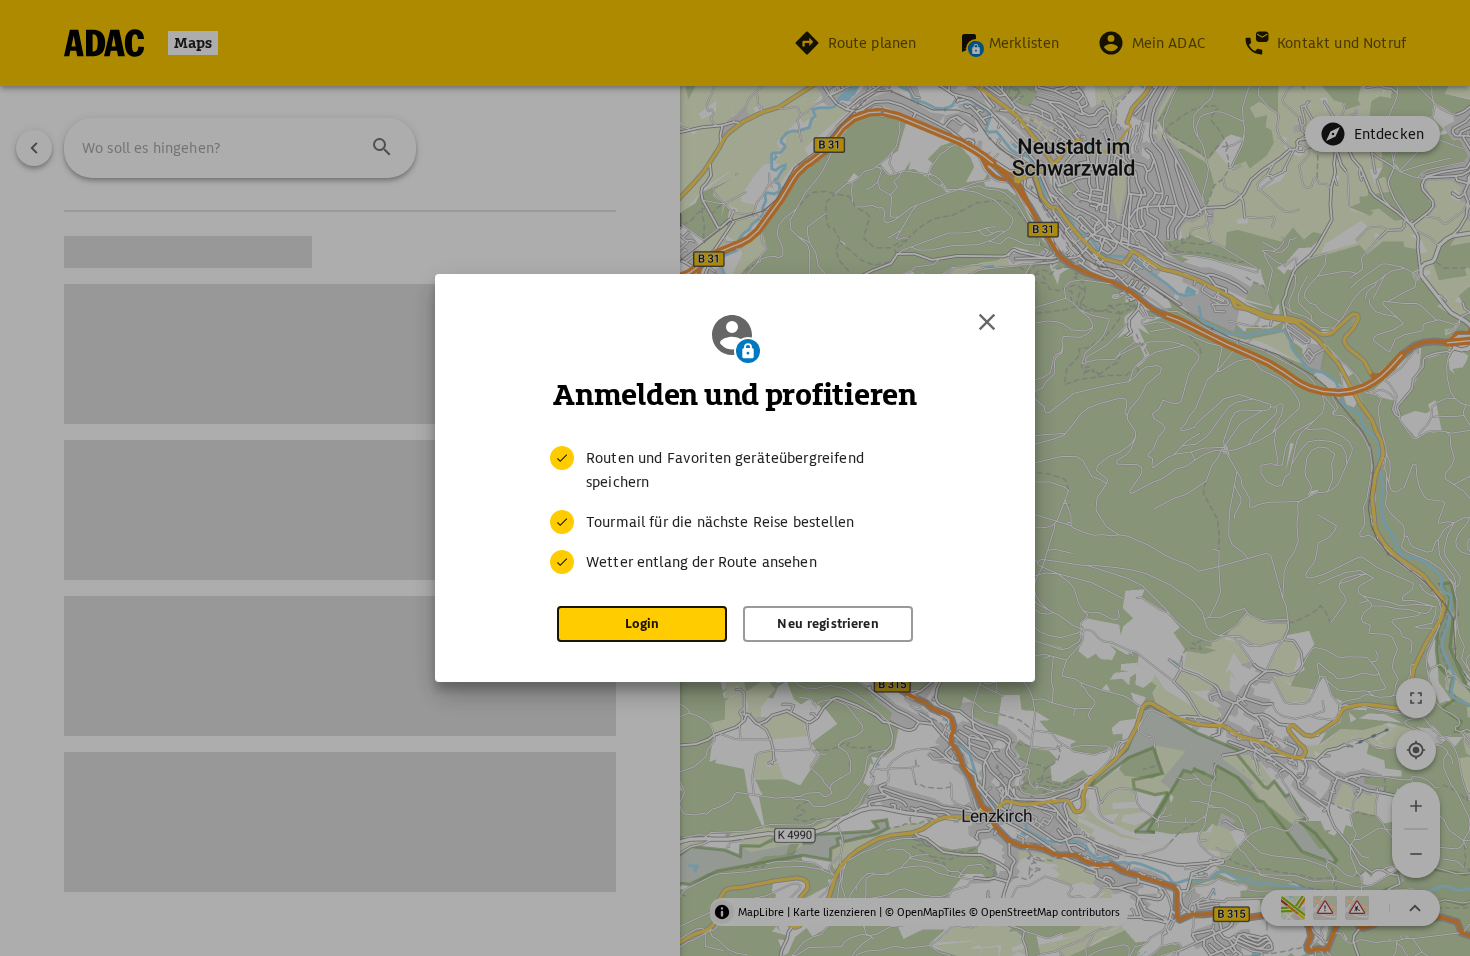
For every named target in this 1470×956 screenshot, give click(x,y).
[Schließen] (987, 322)
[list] (735, 510)
